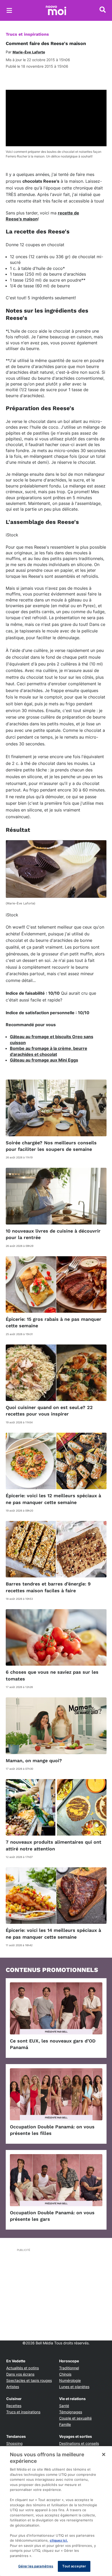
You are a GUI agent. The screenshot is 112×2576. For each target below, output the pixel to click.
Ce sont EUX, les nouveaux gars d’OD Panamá (53, 2044)
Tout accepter (74, 2566)
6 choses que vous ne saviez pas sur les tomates (52, 1675)
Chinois (65, 2374)
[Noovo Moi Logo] (56, 10)
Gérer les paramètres (36, 2566)
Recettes (14, 2406)
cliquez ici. (59, 2540)
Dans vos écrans (20, 2374)
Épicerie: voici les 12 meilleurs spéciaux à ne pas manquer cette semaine (53, 1499)
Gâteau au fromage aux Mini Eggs (44, 1060)
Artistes (13, 2387)
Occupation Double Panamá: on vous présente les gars (52, 2216)
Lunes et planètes (74, 2387)
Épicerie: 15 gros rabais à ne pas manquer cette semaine (54, 1322)
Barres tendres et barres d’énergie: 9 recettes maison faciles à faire (48, 1587)
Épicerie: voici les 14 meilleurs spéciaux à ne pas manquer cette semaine (53, 1933)
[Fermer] (104, 2454)
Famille (65, 2424)
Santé (64, 2406)
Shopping (14, 2443)
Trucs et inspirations (27, 34)
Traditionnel (69, 2368)
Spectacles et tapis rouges (29, 2380)
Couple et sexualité (75, 2418)
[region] (56, 2511)
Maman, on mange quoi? (34, 1760)
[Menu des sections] (9, 10)
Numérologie (70, 2380)
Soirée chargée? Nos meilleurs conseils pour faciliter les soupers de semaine (51, 1146)
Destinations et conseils (79, 2443)
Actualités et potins (23, 2368)
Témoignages (71, 2412)
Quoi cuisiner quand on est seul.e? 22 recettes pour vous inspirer (49, 1411)
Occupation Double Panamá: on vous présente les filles (52, 2130)
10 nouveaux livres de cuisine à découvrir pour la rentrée (53, 1234)
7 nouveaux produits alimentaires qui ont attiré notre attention (54, 1845)
